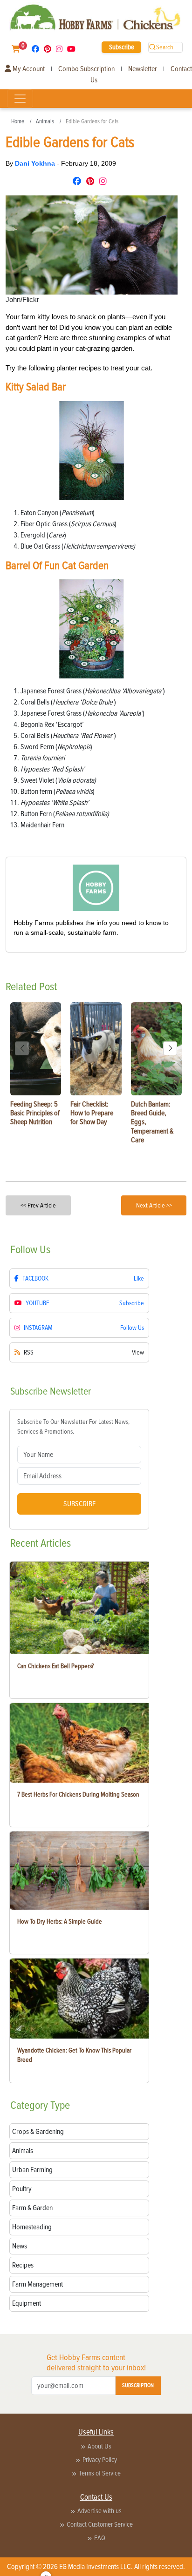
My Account (28, 69)
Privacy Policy (100, 2460)
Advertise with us (99, 2511)
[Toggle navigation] (20, 99)
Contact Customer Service (100, 2524)
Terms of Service (100, 2473)
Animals (45, 121)
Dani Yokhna (36, 163)
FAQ (100, 2538)
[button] (170, 1048)
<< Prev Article (38, 1205)
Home (18, 121)
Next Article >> (154, 1205)
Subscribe (122, 47)
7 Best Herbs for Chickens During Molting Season (78, 1794)
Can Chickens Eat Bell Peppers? (55, 1666)
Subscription (138, 2385)
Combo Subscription (86, 69)
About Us (99, 2446)
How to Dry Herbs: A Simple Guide (60, 1922)
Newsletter (143, 69)
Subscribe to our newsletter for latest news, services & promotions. (73, 1427)
